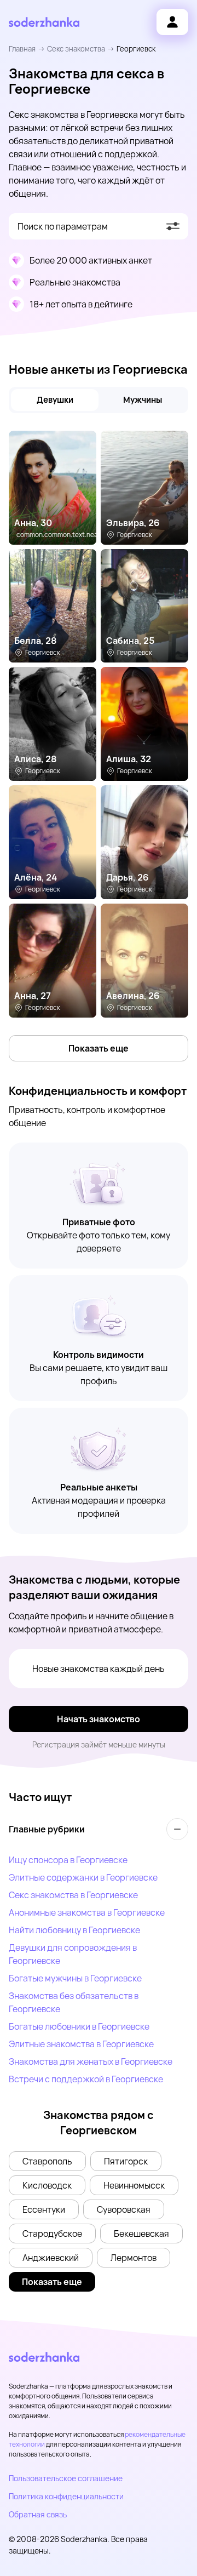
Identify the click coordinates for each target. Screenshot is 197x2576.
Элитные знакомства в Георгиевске (81, 2044)
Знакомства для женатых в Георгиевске (91, 2061)
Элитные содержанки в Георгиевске (83, 1877)
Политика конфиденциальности (66, 2496)
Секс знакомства (76, 49)
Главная (22, 49)
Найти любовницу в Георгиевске (74, 1930)
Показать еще (99, 1048)
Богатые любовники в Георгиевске (79, 2026)
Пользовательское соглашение (66, 2478)
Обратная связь (38, 2514)
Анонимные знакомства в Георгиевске (87, 1912)
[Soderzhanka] (44, 22)
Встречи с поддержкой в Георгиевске (86, 2079)
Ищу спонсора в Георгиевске (68, 1860)
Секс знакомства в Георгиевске (73, 1895)
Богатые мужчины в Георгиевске (75, 1978)
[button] (47, 2161)
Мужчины (143, 400)
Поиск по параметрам (63, 226)
